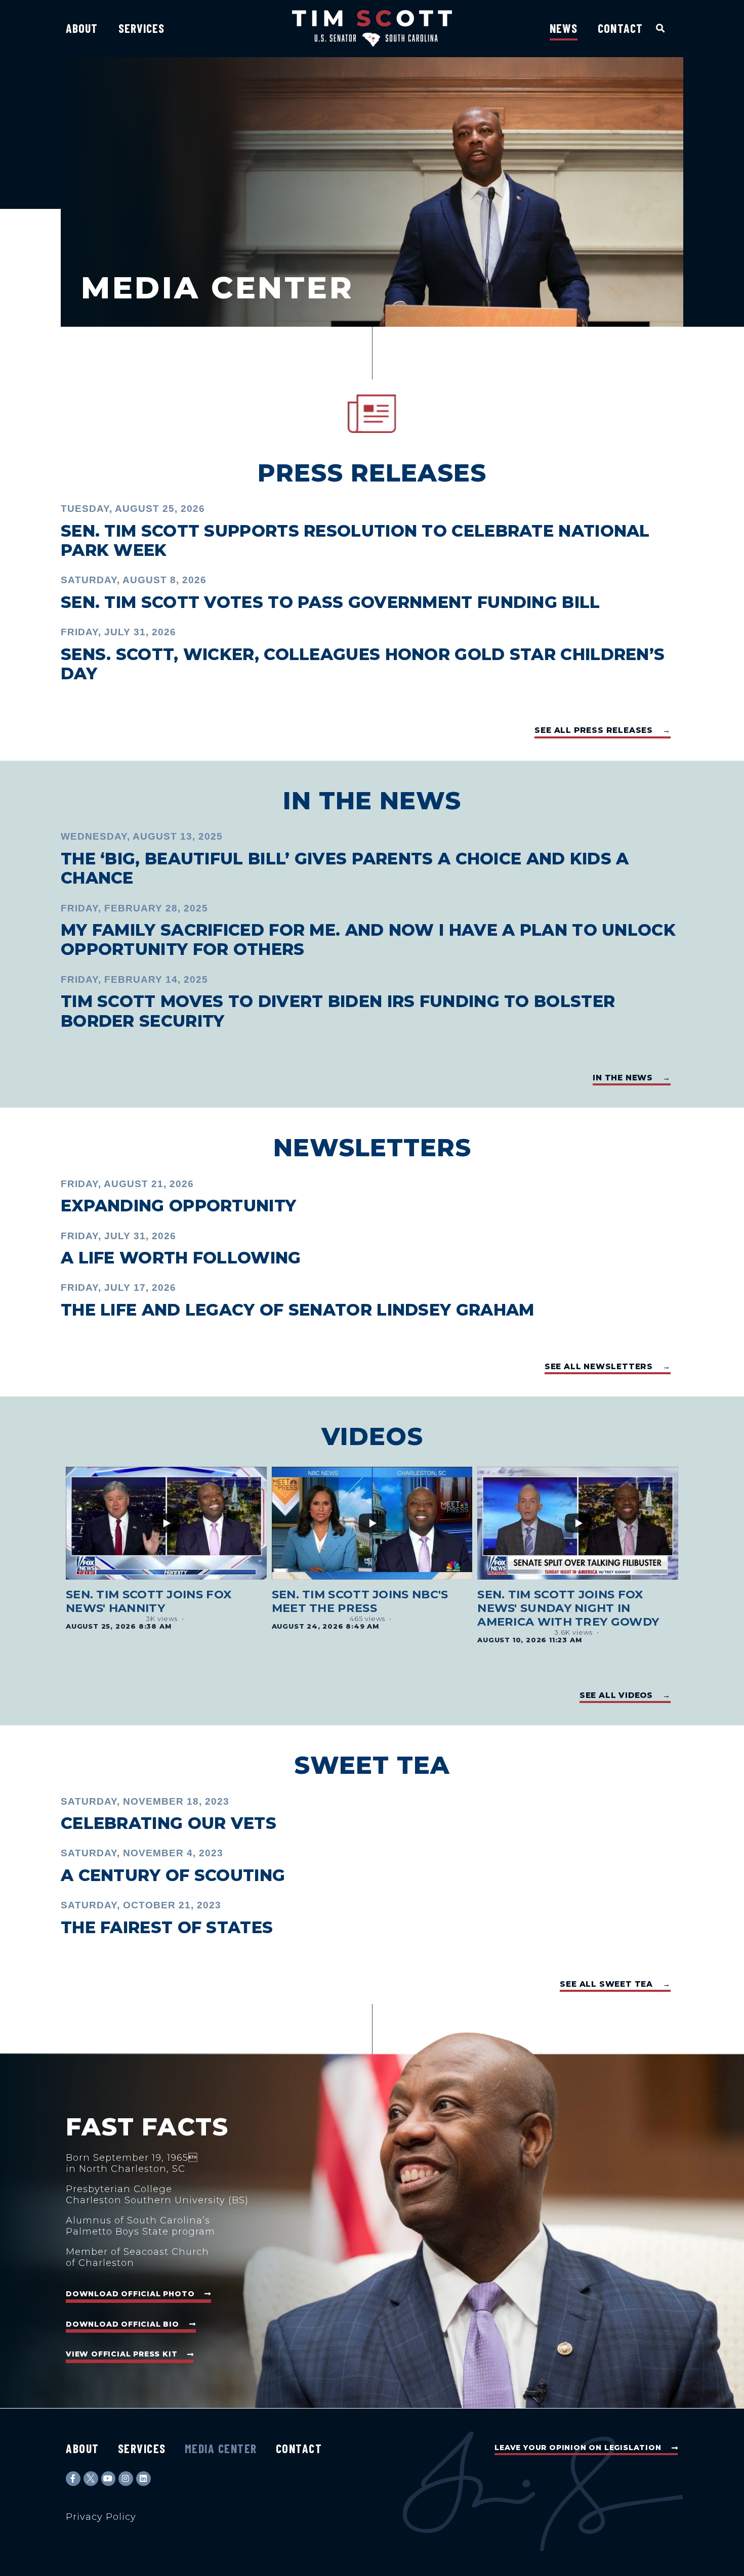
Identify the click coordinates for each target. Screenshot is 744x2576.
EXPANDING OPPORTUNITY (178, 1206)
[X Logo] (91, 2479)
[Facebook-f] (73, 2479)
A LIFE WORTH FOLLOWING (181, 1258)
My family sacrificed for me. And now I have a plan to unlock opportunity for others (368, 940)
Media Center (221, 2448)
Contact (620, 28)
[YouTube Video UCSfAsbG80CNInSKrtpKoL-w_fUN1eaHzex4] (578, 1523)
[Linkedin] (143, 2479)
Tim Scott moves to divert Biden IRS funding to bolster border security (338, 1011)
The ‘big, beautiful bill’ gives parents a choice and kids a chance (345, 868)
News (564, 28)
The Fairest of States (167, 1927)
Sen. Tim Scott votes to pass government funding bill (330, 602)
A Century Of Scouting (173, 1875)
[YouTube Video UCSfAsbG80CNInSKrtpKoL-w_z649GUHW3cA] (372, 1523)
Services (142, 28)
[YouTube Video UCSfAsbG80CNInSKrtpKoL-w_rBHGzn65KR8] (166, 1523)
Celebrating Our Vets (169, 1823)
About (82, 28)
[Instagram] (126, 2479)
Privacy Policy (101, 2517)
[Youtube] (109, 2479)
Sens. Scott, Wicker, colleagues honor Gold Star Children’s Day (363, 664)
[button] (661, 28)
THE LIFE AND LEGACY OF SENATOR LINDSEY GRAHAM (298, 1310)
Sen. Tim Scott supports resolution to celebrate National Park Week (355, 540)
